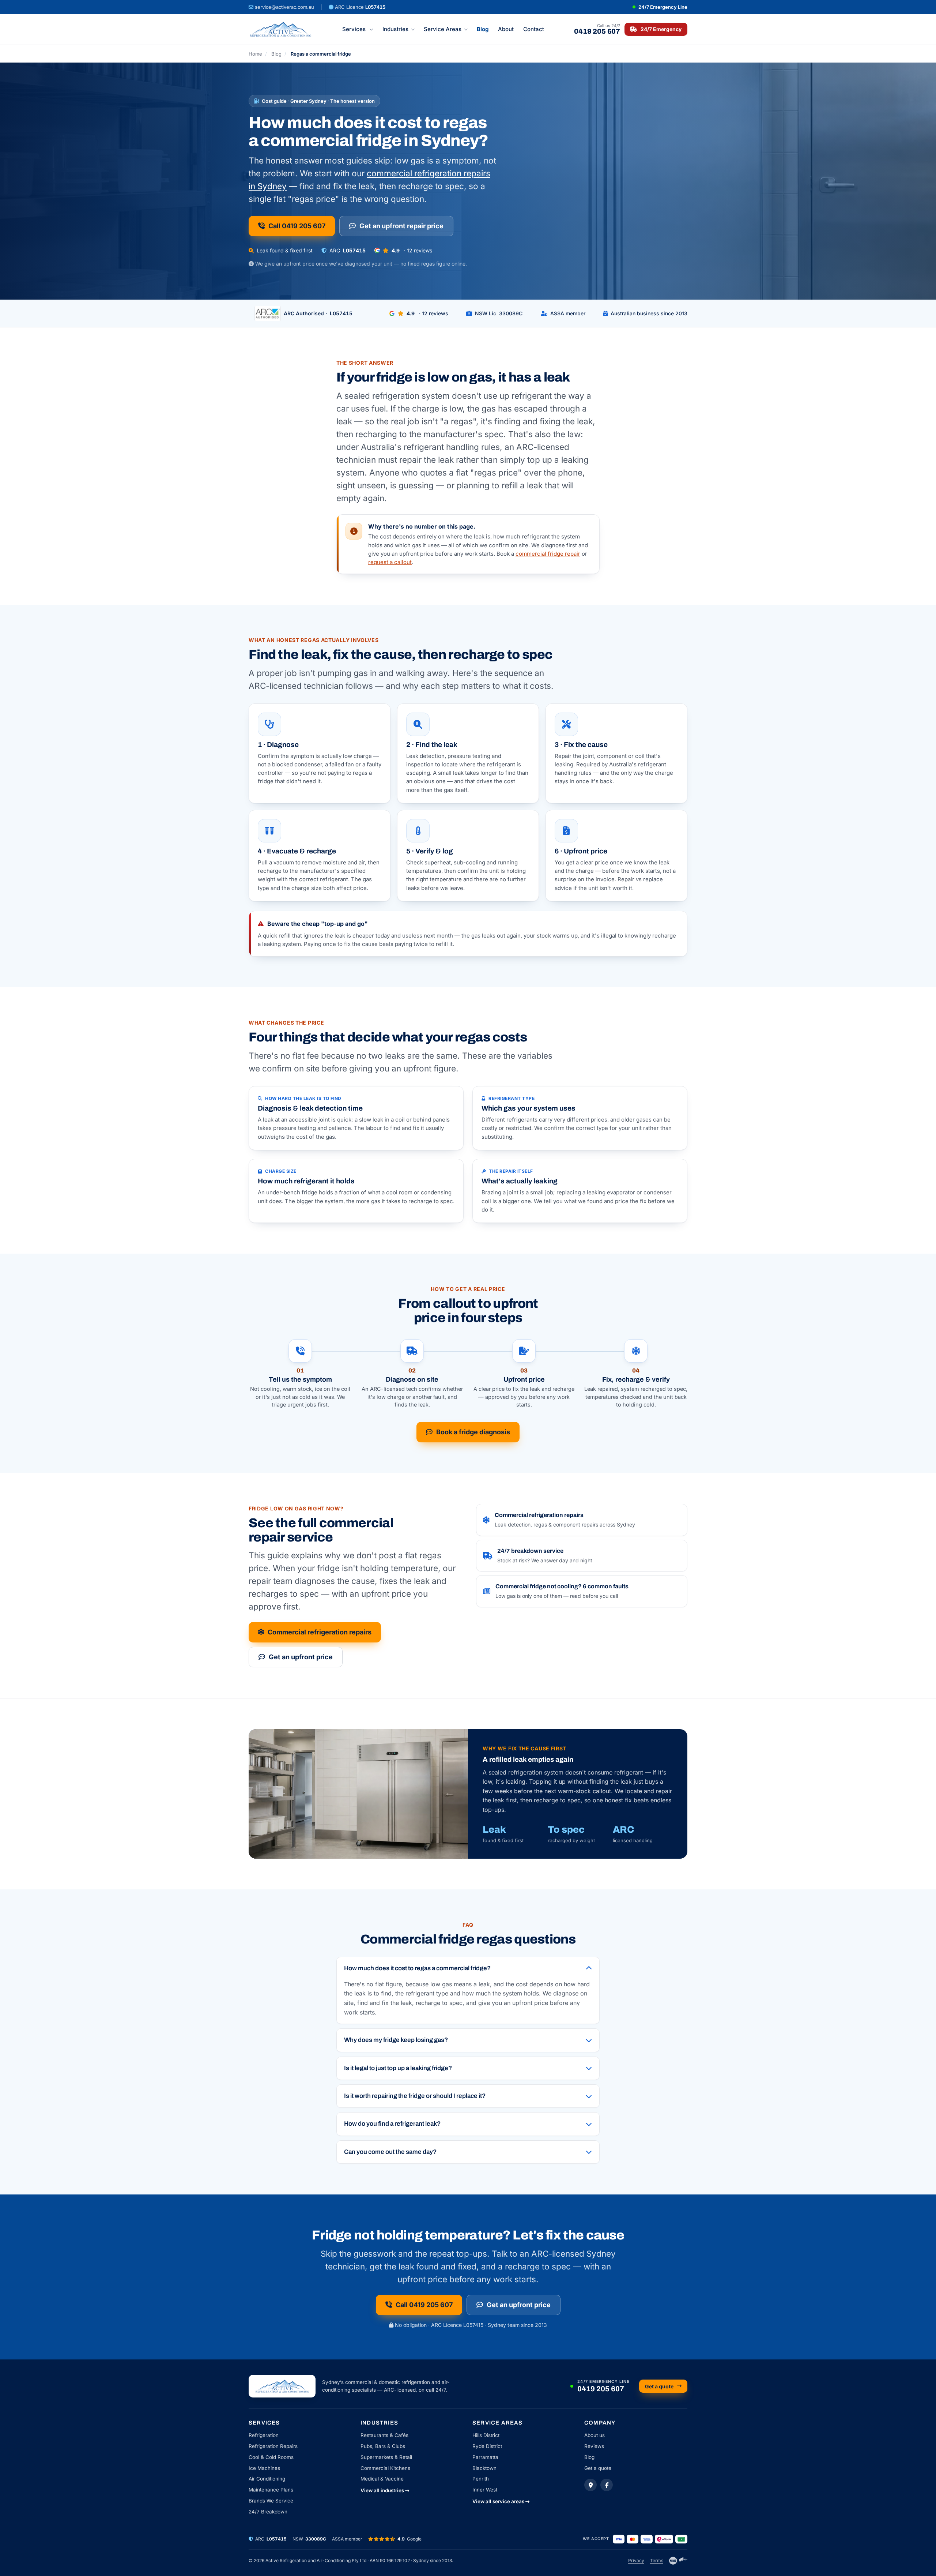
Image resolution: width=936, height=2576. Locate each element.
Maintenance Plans (271, 2490)
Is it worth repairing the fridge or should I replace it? (415, 2096)
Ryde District (487, 2446)
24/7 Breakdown (268, 2512)
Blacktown (484, 2468)
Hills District (486, 2435)
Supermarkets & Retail (386, 2457)
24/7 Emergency (661, 29)
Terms (657, 2560)
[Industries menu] (414, 29)
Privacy (636, 2560)
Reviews (594, 2446)
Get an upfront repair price (401, 226)
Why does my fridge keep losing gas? (396, 2040)
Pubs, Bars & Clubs (383, 2446)
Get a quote (659, 2386)
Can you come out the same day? (390, 2152)
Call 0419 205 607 (297, 226)
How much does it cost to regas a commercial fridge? (417, 1968)
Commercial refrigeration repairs (320, 1632)
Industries (395, 29)
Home (255, 54)
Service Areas (443, 29)
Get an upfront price (301, 1657)
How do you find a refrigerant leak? (392, 2124)
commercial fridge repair (548, 554)
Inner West (485, 2490)
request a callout (390, 562)
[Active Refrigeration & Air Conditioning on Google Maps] (590, 2485)
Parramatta (485, 2457)
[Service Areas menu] (467, 29)
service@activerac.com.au (284, 7)
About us (595, 2435)
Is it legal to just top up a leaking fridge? (398, 2068)
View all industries (383, 2490)
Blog (483, 29)
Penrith (481, 2479)
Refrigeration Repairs (273, 2446)
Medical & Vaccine (382, 2479)
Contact (534, 29)
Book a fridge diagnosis (473, 1432)
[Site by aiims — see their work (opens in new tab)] (678, 2561)
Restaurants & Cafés (384, 2435)
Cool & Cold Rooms (271, 2457)
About (506, 29)
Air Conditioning (267, 2479)
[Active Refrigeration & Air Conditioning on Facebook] (607, 2485)
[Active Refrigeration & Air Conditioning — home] (280, 29)
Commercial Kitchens (385, 2468)
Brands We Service (271, 2501)
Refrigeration (264, 2435)
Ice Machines (264, 2468)
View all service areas (499, 2501)
